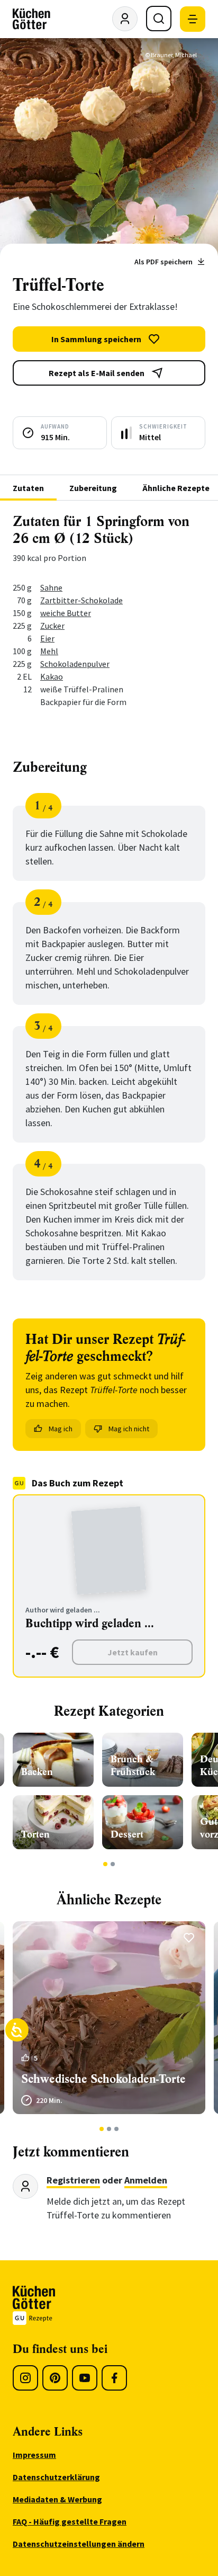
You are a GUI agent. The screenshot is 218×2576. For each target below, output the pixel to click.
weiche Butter (66, 613)
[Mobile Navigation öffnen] (193, 19)
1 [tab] (106, 1864)
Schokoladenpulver (75, 664)
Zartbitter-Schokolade (81, 600)
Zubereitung (93, 488)
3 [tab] (117, 2129)
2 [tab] (113, 1864)
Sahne (51, 587)
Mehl (49, 651)
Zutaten (28, 488)
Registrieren (73, 2180)
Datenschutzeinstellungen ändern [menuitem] (79, 2544)
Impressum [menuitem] (34, 2455)
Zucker (52, 626)
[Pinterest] (55, 2378)
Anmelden (146, 2180)
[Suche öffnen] (159, 19)
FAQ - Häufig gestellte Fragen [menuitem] (70, 2521)
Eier (47, 638)
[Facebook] (114, 2378)
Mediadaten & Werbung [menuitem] (57, 2499)
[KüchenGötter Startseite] (31, 19)
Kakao (52, 676)
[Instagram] (25, 2378)
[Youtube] (85, 2378)
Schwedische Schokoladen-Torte (103, 2079)
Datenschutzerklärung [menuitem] (56, 2477)
